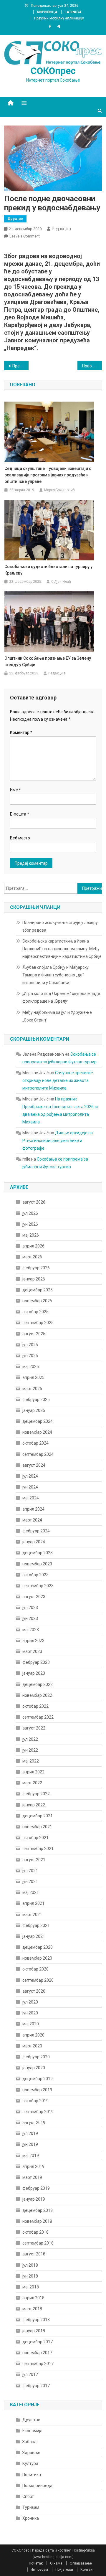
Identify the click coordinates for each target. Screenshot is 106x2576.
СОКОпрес (53, 71)
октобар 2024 (35, 1443)
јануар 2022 (34, 1805)
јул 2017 (30, 2374)
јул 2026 (30, 1213)
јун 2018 (30, 2276)
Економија (32, 2431)
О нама (56, 2563)
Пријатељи (64, 2570)
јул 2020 (30, 2002)
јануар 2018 (34, 2331)
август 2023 (34, 1597)
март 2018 (32, 2309)
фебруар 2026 (36, 1268)
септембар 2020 (38, 1980)
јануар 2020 (34, 2068)
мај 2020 (31, 2024)
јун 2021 (30, 1882)
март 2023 (32, 1651)
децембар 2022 (38, 1684)
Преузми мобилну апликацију (59, 18)
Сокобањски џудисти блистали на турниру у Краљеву (48, 570)
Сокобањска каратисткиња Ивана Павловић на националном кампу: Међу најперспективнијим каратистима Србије (62, 949)
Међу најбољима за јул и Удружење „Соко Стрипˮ (57, 1016)
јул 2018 (30, 2265)
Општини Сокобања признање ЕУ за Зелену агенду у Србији (48, 661)
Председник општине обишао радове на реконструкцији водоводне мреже (20, 366)
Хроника (31, 2518)
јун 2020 (30, 2013)
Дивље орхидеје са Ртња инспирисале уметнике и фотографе (58, 1141)
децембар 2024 (38, 1421)
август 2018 (34, 2254)
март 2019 (32, 2177)
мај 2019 (31, 2156)
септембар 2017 (38, 2364)
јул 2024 (30, 1476)
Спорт (28, 2496)
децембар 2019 (38, 2079)
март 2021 (32, 1915)
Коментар (21, 732)
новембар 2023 (37, 1564)
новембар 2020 (37, 1958)
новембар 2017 (37, 2353)
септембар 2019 (38, 2112)
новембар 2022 (37, 1695)
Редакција (61, 229)
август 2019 (34, 2123)
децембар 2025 (38, 1290)
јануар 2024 (34, 1542)
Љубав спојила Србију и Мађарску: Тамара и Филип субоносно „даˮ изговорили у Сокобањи (56, 975)
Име (15, 790)
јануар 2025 (34, 1410)
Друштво (15, 219)
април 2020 (33, 2035)
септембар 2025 (38, 1323)
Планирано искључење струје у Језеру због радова (60, 926)
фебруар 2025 (36, 1400)
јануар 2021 (34, 1936)
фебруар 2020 (36, 2057)
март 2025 (32, 1389)
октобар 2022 (35, 1706)
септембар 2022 (38, 1717)
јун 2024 (30, 1487)
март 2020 (32, 2046)
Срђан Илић (61, 582)
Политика (32, 2475)
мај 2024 (31, 1498)
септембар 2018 (38, 2243)
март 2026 (32, 1257)
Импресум (39, 2570)
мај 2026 (31, 1235)
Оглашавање (81, 2563)
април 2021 (33, 1903)
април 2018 (33, 2298)
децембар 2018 (38, 2210)
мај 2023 (31, 1630)
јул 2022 (30, 1739)
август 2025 (34, 1334)
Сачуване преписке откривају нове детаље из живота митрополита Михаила (58, 1080)
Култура (30, 2463)
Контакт (87, 2570)
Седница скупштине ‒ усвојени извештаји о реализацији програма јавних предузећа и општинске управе (48, 475)
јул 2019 (30, 2133)
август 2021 (34, 1860)
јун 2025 (30, 1356)
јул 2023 (30, 1608)
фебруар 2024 (36, 1531)
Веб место (20, 838)
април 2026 (33, 1246)
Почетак (36, 2563)
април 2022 (33, 1772)
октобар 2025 (35, 1312)
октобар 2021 (35, 1838)
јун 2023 (30, 1618)
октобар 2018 (35, 2232)
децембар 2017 (38, 2342)
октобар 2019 (35, 2101)
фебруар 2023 (36, 1662)
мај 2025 (31, 1367)
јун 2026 (30, 1224)
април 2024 (33, 1509)
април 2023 (33, 1641)
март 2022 (32, 1783)
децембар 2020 (38, 1947)
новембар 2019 (37, 2090)
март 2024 (32, 1520)
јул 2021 (30, 1871)
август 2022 (34, 1728)
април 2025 (33, 1377)
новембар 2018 (37, 2221)
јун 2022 (30, 1750)
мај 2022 (31, 1761)
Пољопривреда (37, 2486)
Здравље (31, 2453)
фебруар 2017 (36, 2386)
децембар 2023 (38, 1553)
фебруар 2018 (36, 2320)
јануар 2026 (34, 1279)
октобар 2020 (35, 1969)
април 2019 (33, 2166)
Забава (29, 2442)
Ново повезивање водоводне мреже (92, 366)
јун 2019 (30, 2144)
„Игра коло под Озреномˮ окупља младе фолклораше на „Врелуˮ (61, 997)
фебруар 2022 (36, 1794)
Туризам (31, 2507)
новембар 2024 (37, 1432)
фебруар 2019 (36, 2188)
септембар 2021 (38, 1849)
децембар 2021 (38, 1816)
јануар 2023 (34, 1673)
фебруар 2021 (36, 1925)
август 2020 (34, 1991)
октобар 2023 (35, 1575)
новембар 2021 (37, 1827)
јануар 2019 (34, 2199)
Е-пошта (20, 814)
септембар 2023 (38, 1586)
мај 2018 (31, 2287)
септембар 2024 (38, 1454)
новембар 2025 (37, 1301)
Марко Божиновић (59, 490)
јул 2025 (30, 1345)
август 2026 (34, 1202)
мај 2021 (31, 1892)
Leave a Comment (25, 236)
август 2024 (34, 1465)
